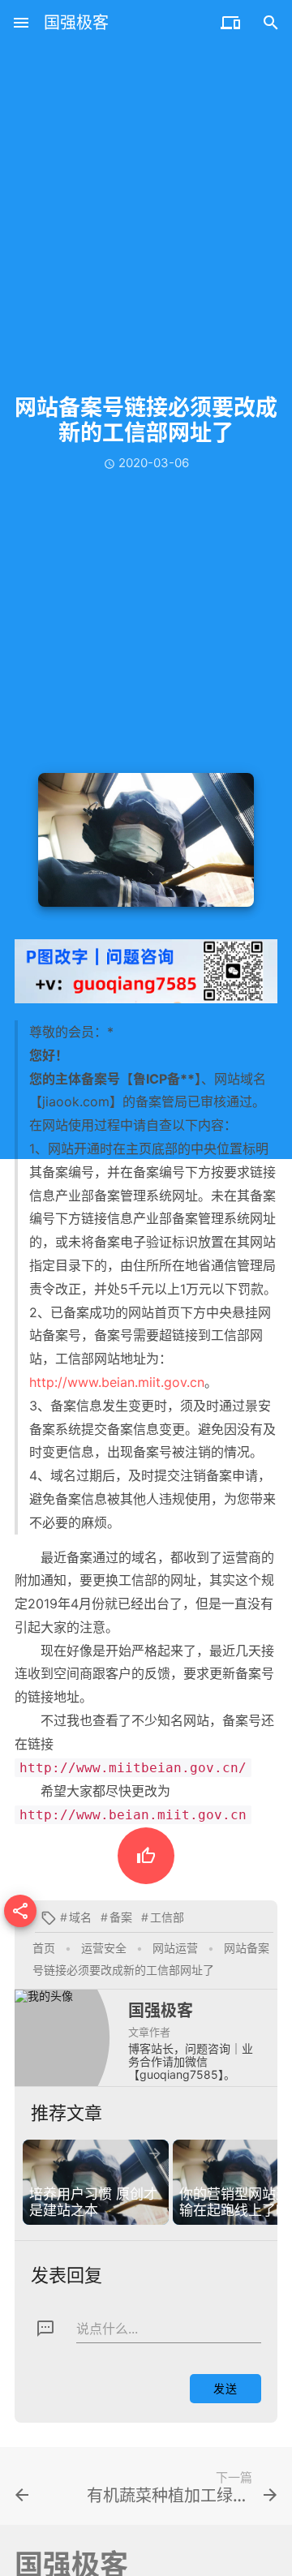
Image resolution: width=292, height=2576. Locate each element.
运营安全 (104, 1948)
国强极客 (76, 23)
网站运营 (175, 1948)
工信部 (167, 1917)
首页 (44, 1948)
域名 (80, 1917)
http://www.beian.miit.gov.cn (117, 1382)
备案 (121, 1917)
